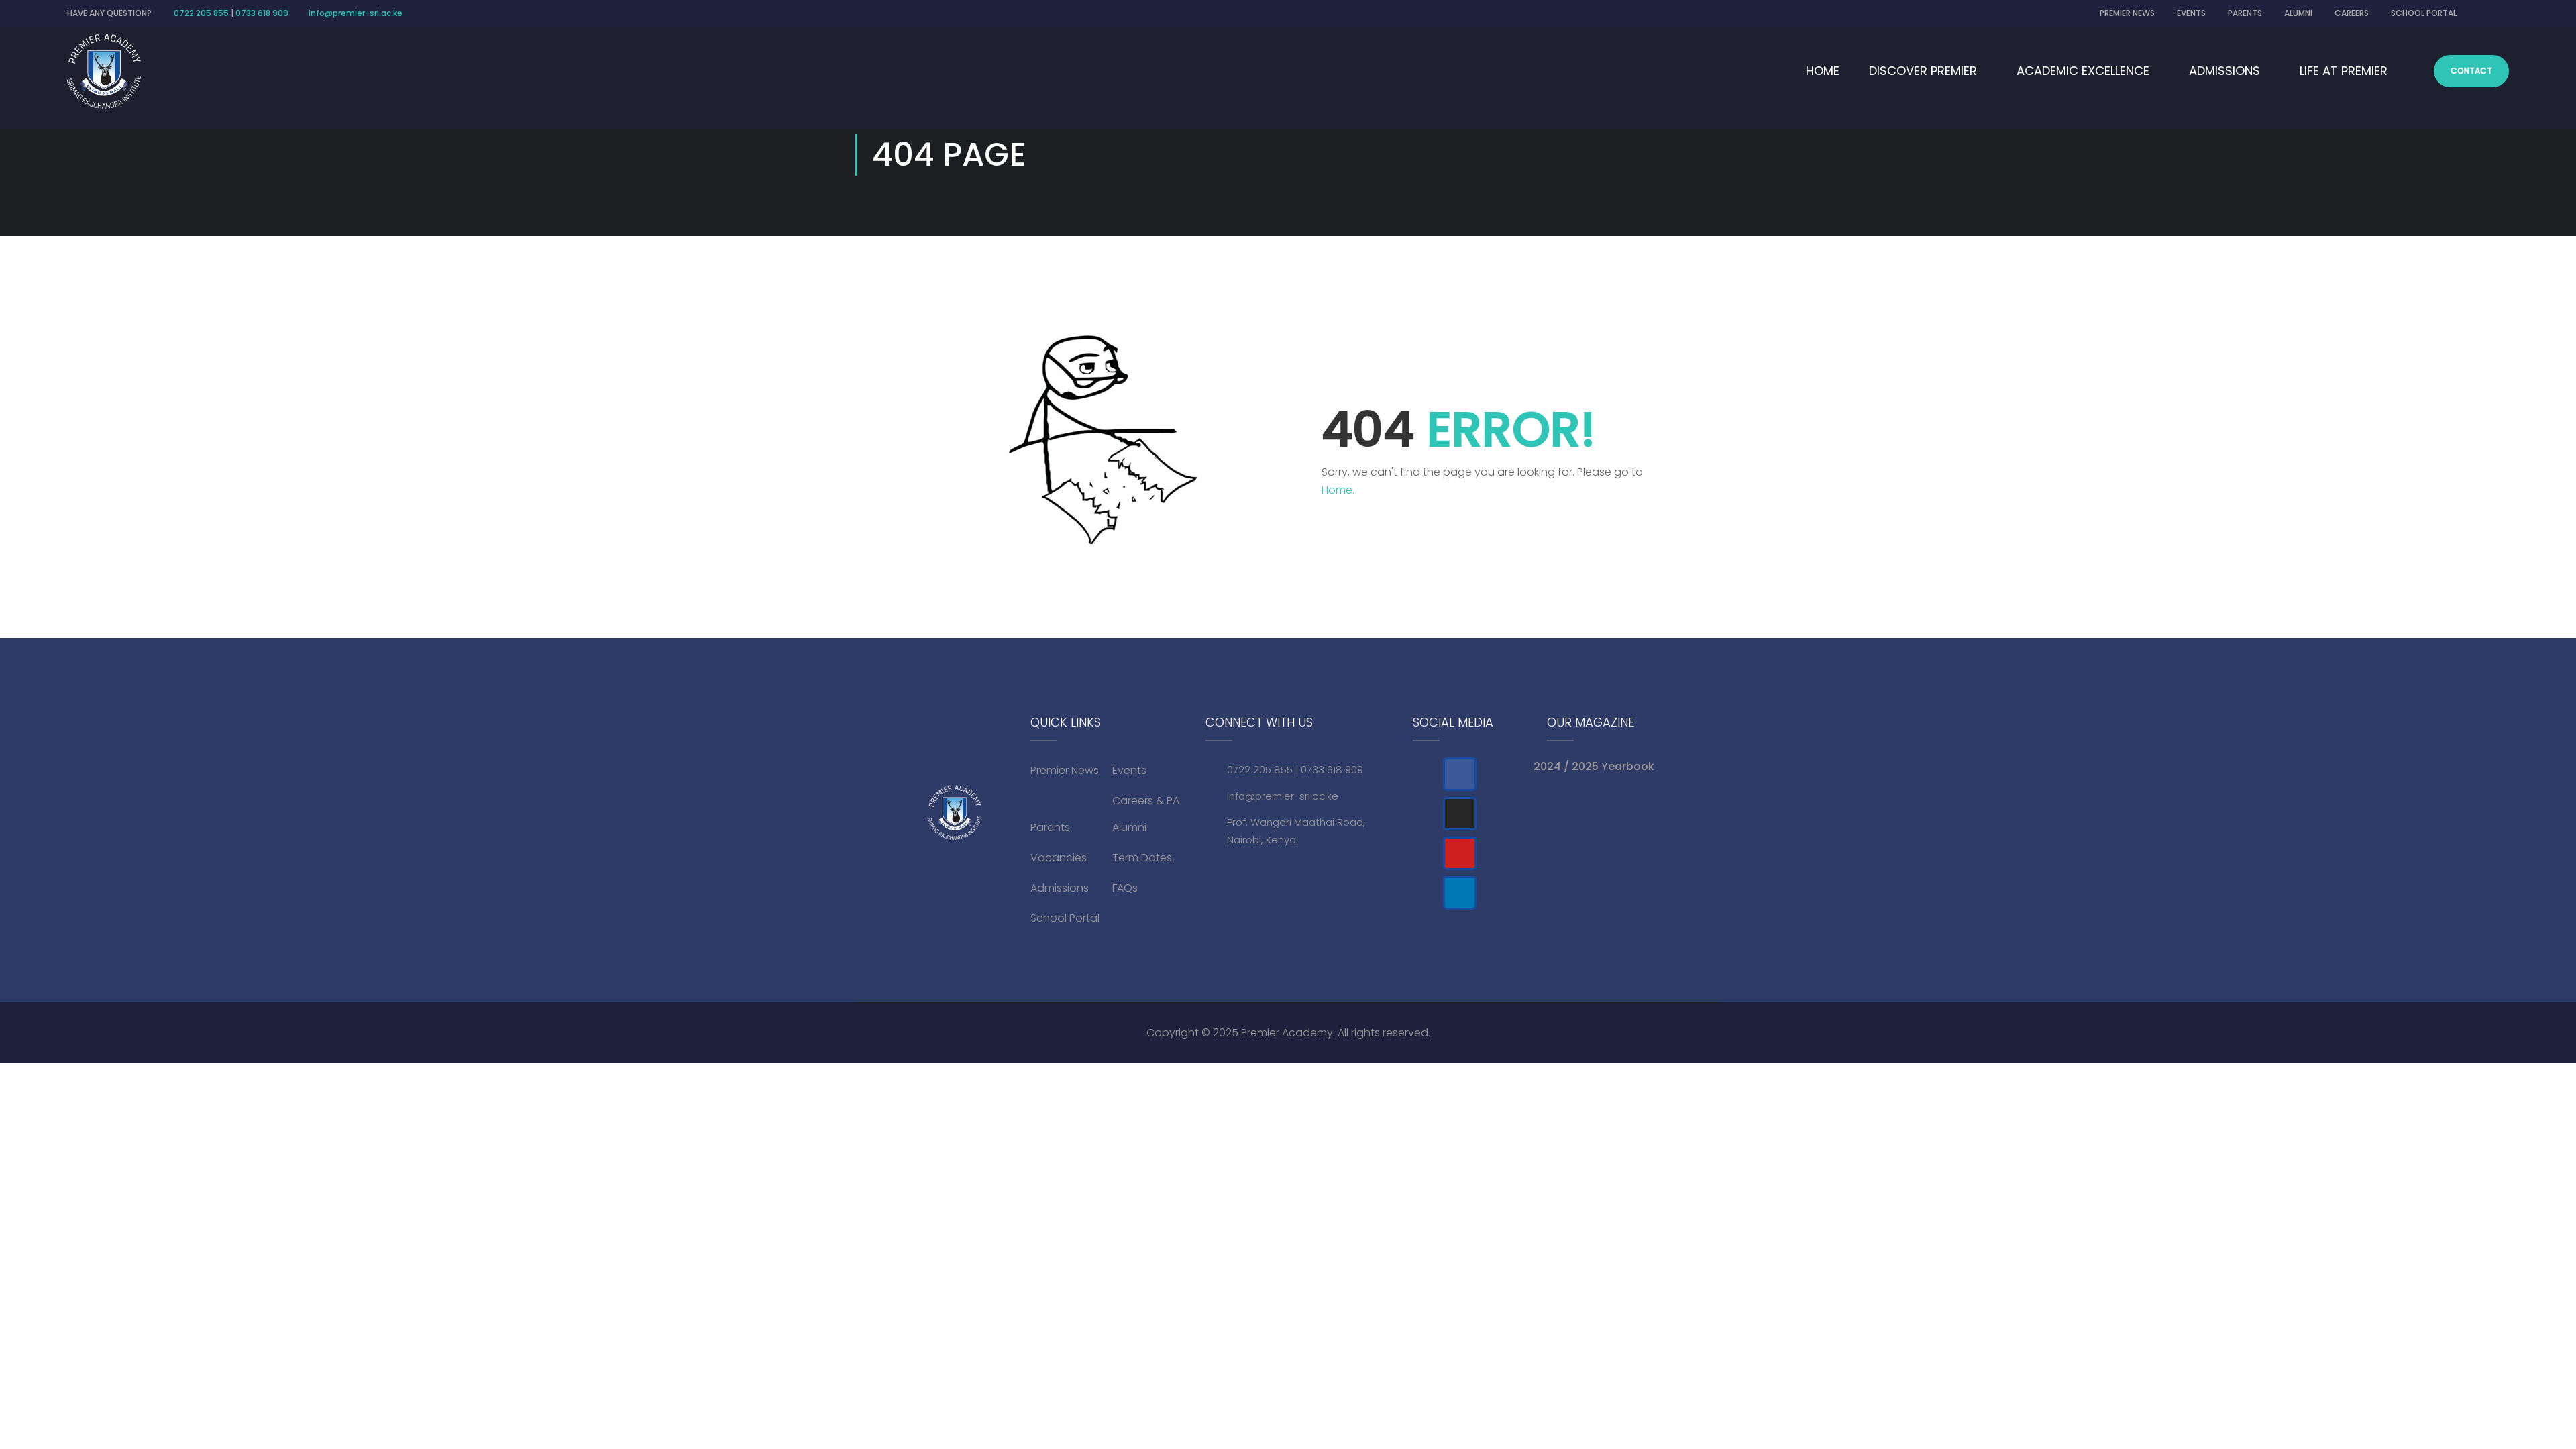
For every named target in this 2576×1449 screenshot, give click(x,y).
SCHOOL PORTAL (2424, 13)
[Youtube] (1460, 853)
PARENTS (2245, 13)
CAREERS (2352, 13)
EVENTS (2191, 13)
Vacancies (1059, 858)
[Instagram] (1460, 814)
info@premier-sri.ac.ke (356, 13)
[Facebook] (1460, 774)
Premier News (1065, 770)
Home (1823, 71)
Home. (1338, 490)
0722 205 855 (201, 13)
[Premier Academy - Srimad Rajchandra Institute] (104, 71)
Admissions (1060, 888)
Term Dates (1142, 858)
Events (1129, 770)
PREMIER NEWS (2127, 13)
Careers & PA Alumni (1146, 814)
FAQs (1125, 888)
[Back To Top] (2519, 1385)
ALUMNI (2298, 13)
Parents (1050, 827)
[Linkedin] (1460, 893)
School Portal (1065, 918)
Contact (2471, 71)
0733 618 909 (262, 13)
